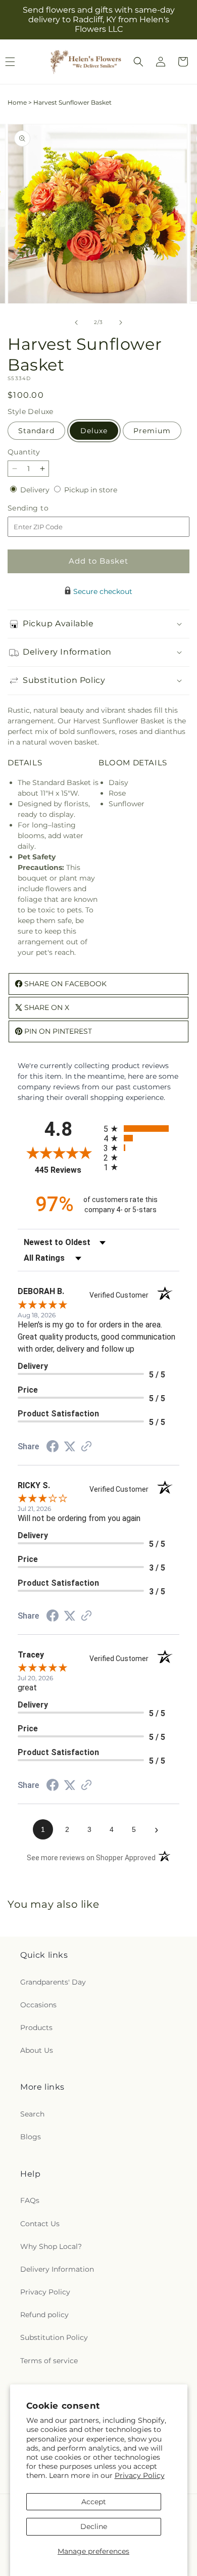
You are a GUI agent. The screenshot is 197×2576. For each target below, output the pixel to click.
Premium (152, 431)
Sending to (43, 508)
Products (36, 2028)
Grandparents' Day (53, 1982)
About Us (37, 2050)
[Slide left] (76, 323)
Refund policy (44, 2315)
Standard (36, 431)
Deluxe (94, 431)
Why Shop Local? (51, 2246)
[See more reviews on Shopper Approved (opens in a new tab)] (86, 1447)
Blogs (31, 2137)
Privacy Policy (140, 2475)
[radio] (141, 1129)
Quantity (24, 452)
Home (17, 102)
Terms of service (49, 2361)
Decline (94, 2526)
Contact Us (40, 2224)
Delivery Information (57, 2269)
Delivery (36, 490)
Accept (94, 2502)
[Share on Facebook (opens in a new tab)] (53, 1448)
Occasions (38, 2005)
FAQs (30, 2200)
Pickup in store (91, 490)
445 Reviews (67, 1170)
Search (32, 2114)
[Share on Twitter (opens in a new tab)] (70, 1447)
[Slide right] (121, 323)
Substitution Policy (54, 2337)
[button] (138, 62)
